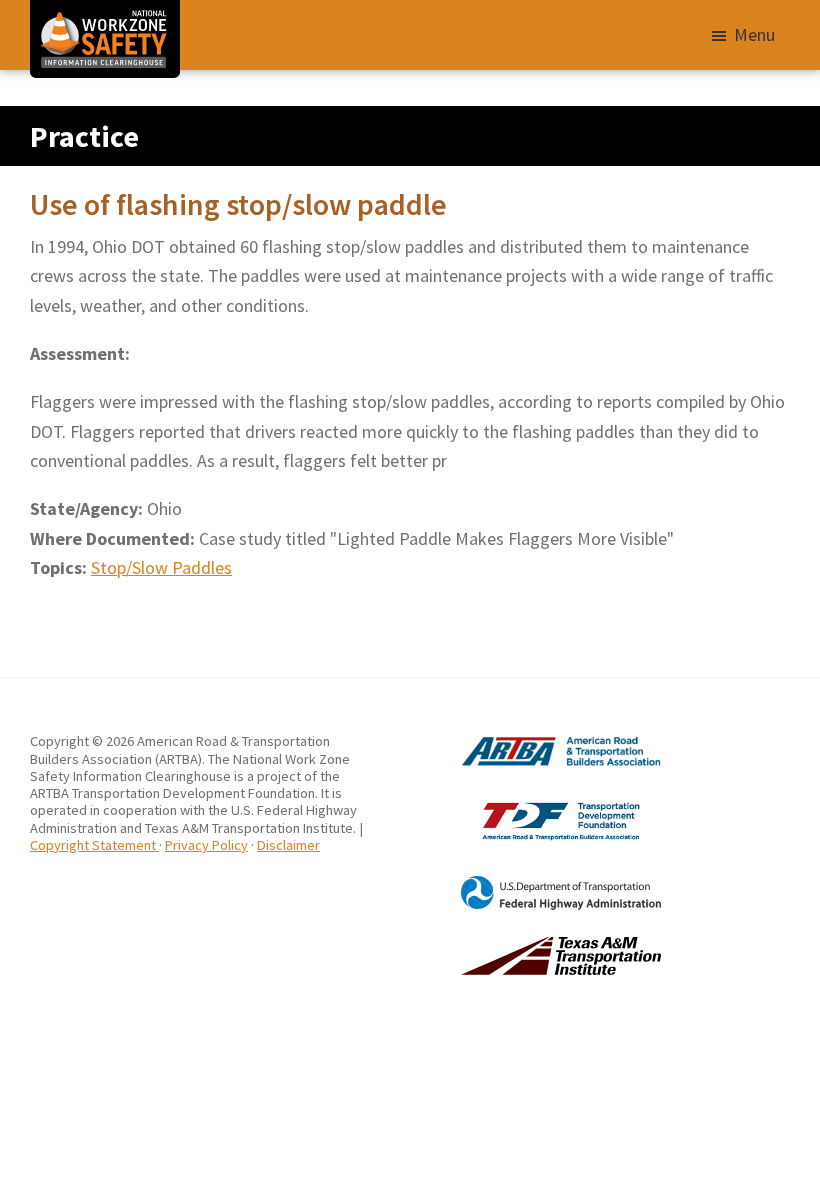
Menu (754, 34)
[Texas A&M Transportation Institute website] (535, 945)
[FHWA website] (535, 884)
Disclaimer (288, 845)
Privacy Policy (206, 845)
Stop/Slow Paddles (161, 567)
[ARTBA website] (535, 741)
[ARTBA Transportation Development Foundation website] (535, 802)
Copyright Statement (94, 845)
